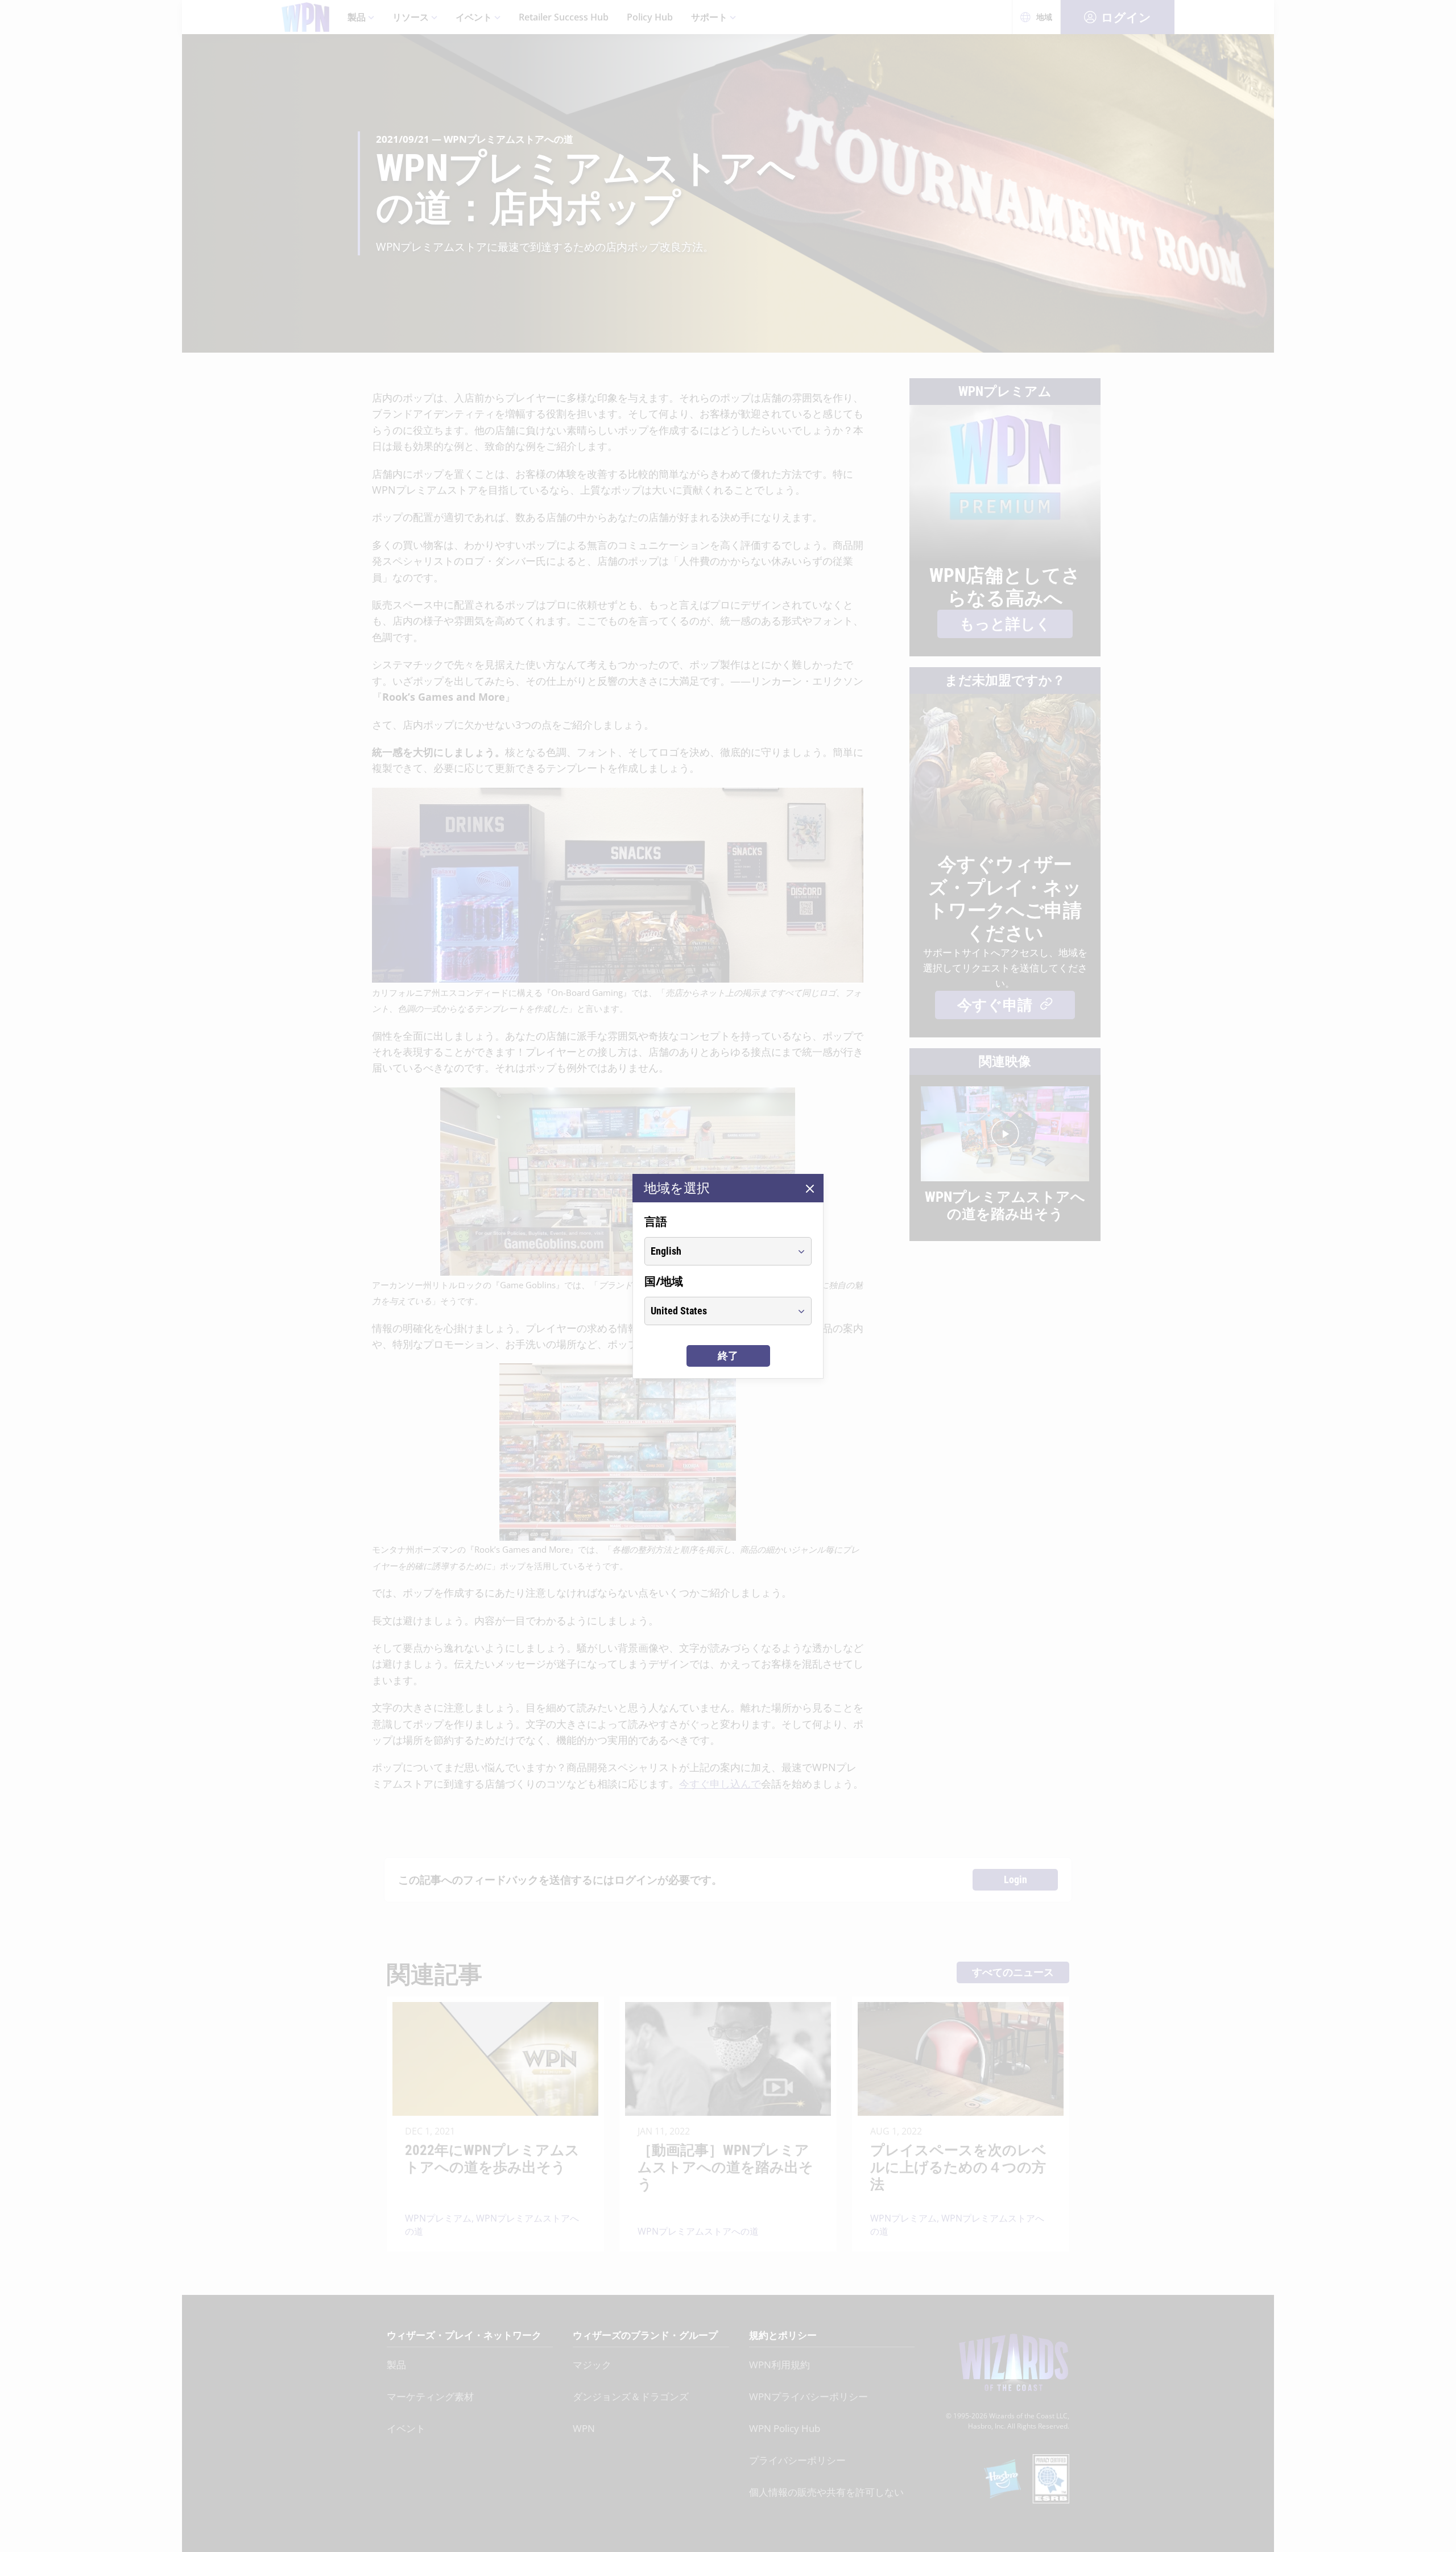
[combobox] (717, 1251)
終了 (728, 1356)
